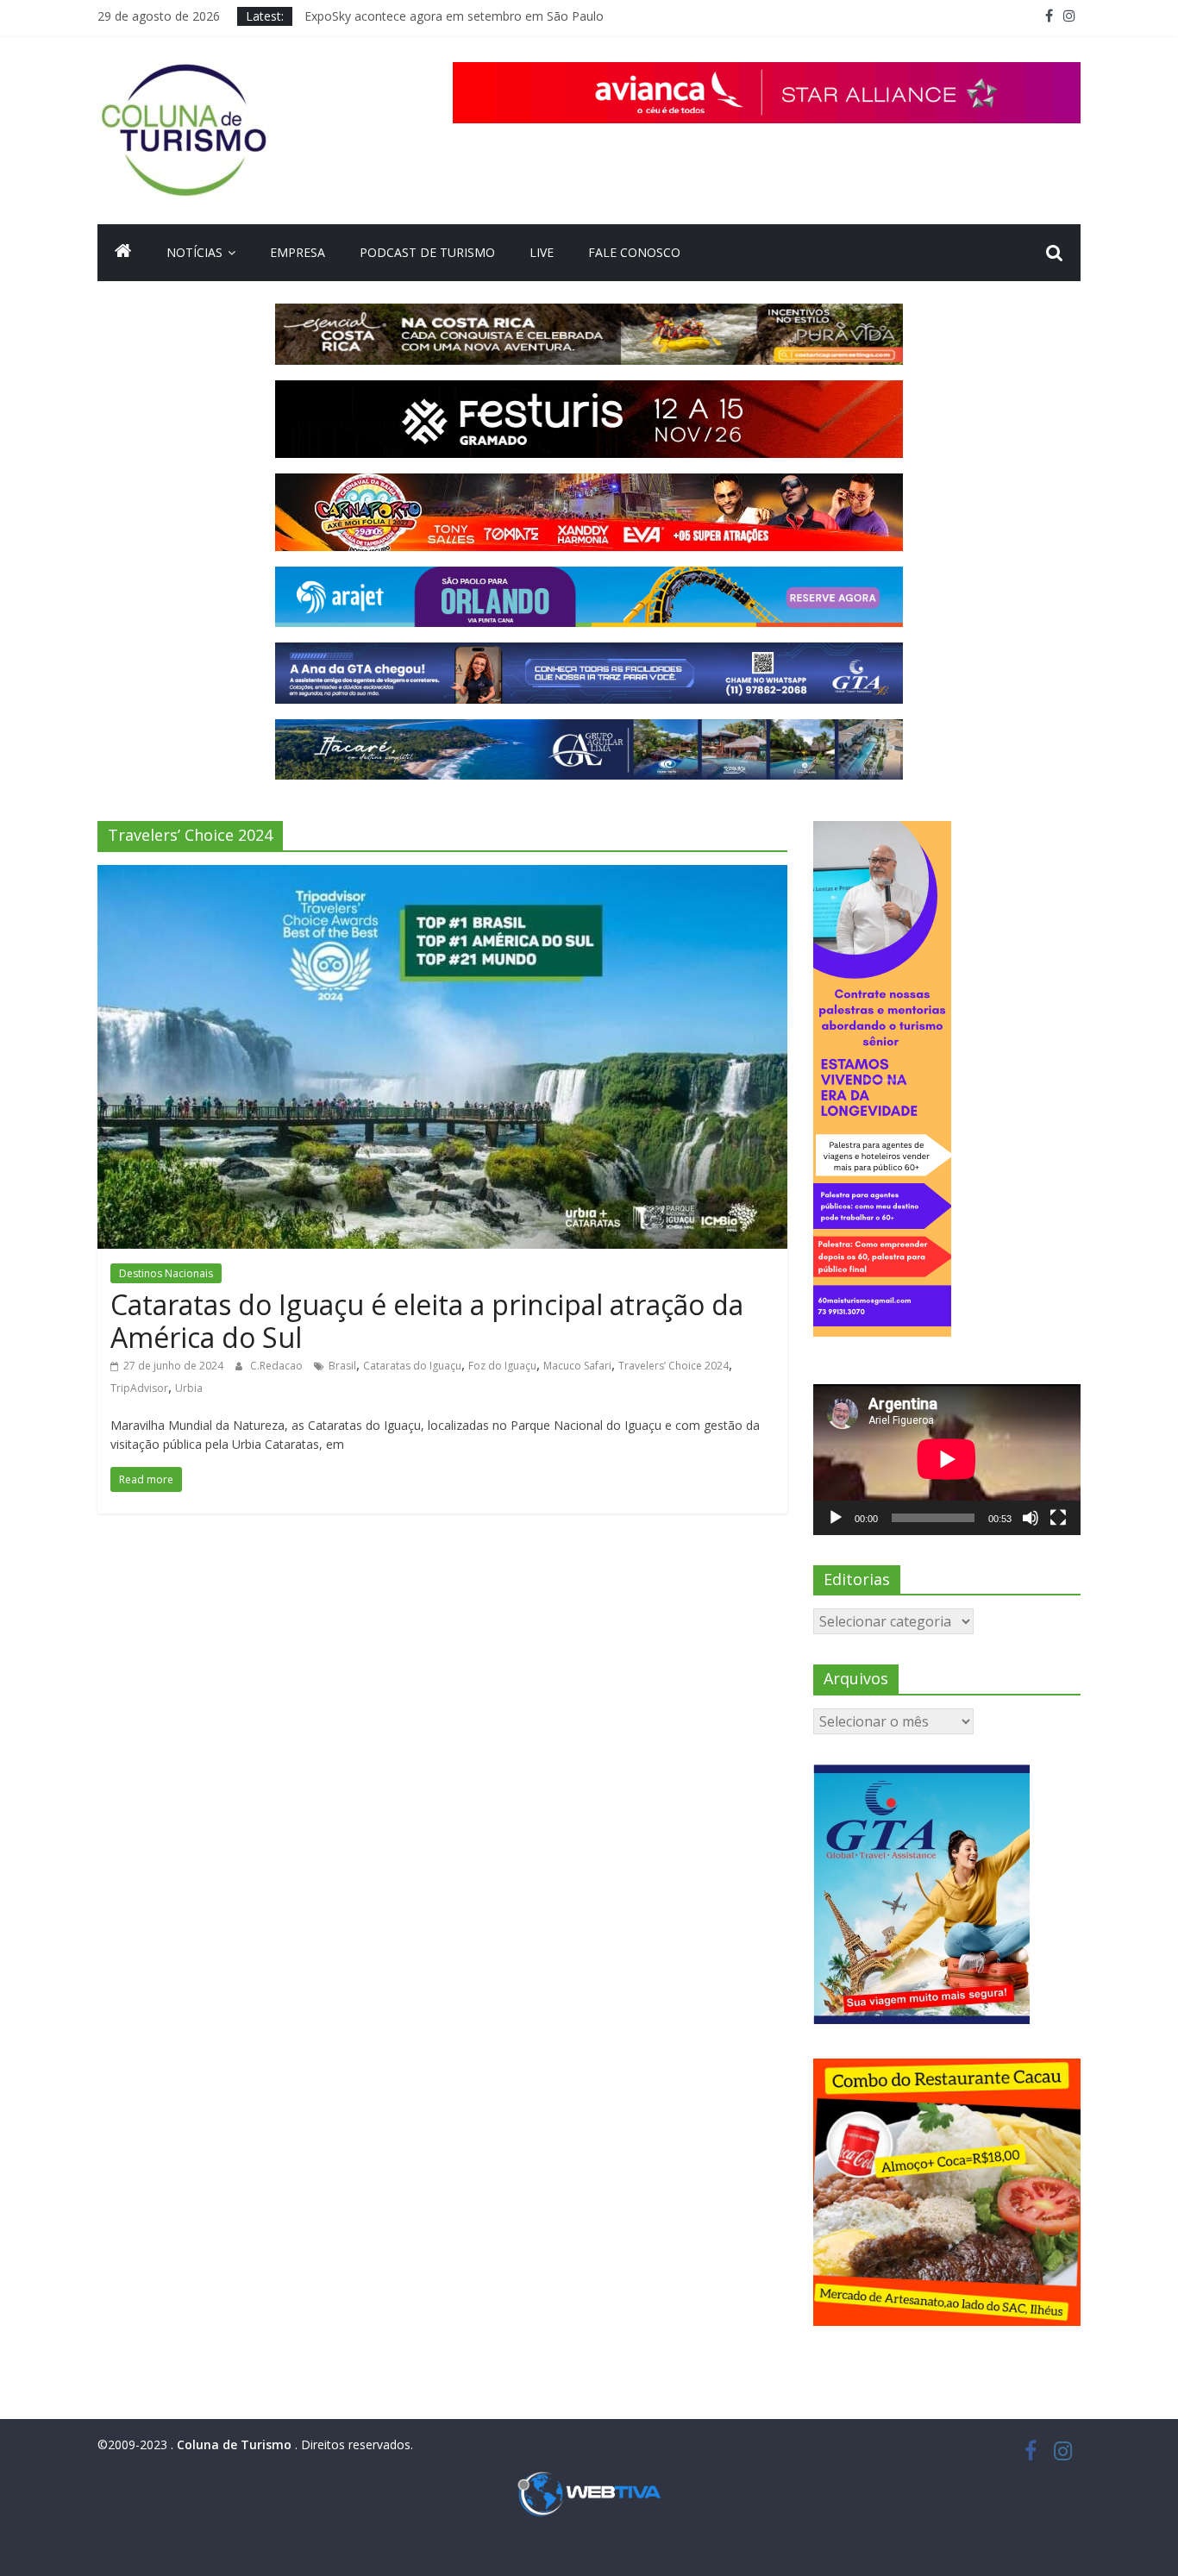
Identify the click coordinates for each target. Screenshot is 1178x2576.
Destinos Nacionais (166, 1273)
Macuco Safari (577, 1366)
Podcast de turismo (427, 252)
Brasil (342, 1366)
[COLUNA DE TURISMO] (123, 253)
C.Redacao (278, 1366)
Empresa (298, 252)
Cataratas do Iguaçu (412, 1366)
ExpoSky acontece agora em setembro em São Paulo (454, 16)
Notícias (194, 252)
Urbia (189, 1388)
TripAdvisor (139, 1388)
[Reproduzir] (836, 1518)
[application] (947, 1459)
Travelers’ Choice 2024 (674, 1366)
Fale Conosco (634, 252)
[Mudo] (1031, 1518)
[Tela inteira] (1058, 1518)
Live (542, 252)
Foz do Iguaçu (502, 1366)
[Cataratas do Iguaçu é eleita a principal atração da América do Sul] (442, 875)
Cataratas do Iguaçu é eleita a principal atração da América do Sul (427, 1321)
